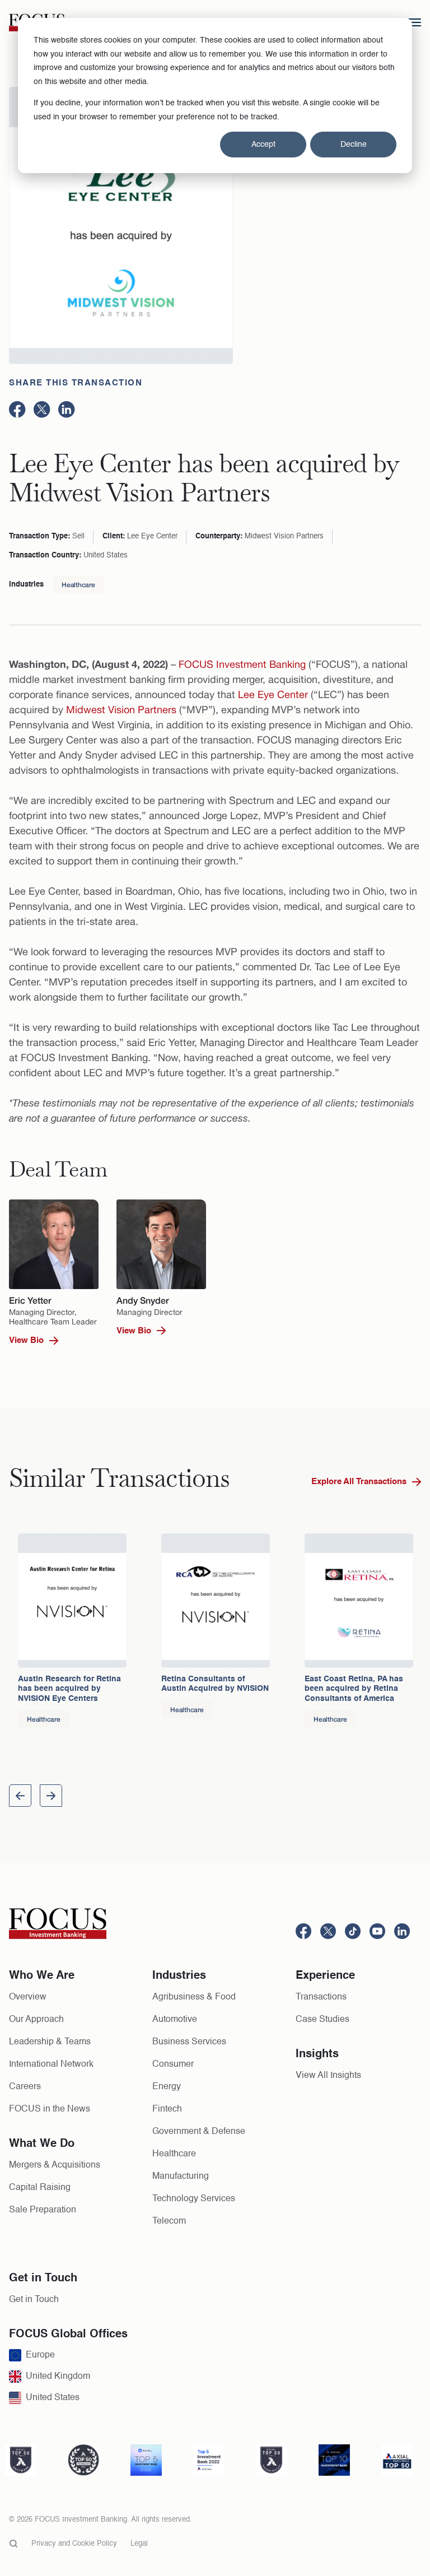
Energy (167, 2087)
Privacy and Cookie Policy (74, 2544)
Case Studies (322, 2020)
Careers (25, 2087)
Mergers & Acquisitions (55, 2165)
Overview (28, 1997)
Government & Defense (199, 2132)
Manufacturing (181, 2177)
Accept (263, 145)
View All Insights (328, 2076)
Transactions (321, 1997)
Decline (354, 145)
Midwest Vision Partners (121, 710)
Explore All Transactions (359, 1482)
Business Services (189, 2042)
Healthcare (78, 585)
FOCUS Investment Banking (242, 664)
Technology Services (194, 2199)
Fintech (167, 2109)
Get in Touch (34, 2300)
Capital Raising (40, 2188)
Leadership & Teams (50, 2042)
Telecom (169, 2221)
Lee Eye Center (273, 694)
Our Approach (36, 2020)
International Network (51, 2064)
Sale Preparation (43, 2210)
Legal (139, 2544)
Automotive (175, 2020)
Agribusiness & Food (194, 1997)
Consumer (173, 2064)
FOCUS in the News (50, 2109)
